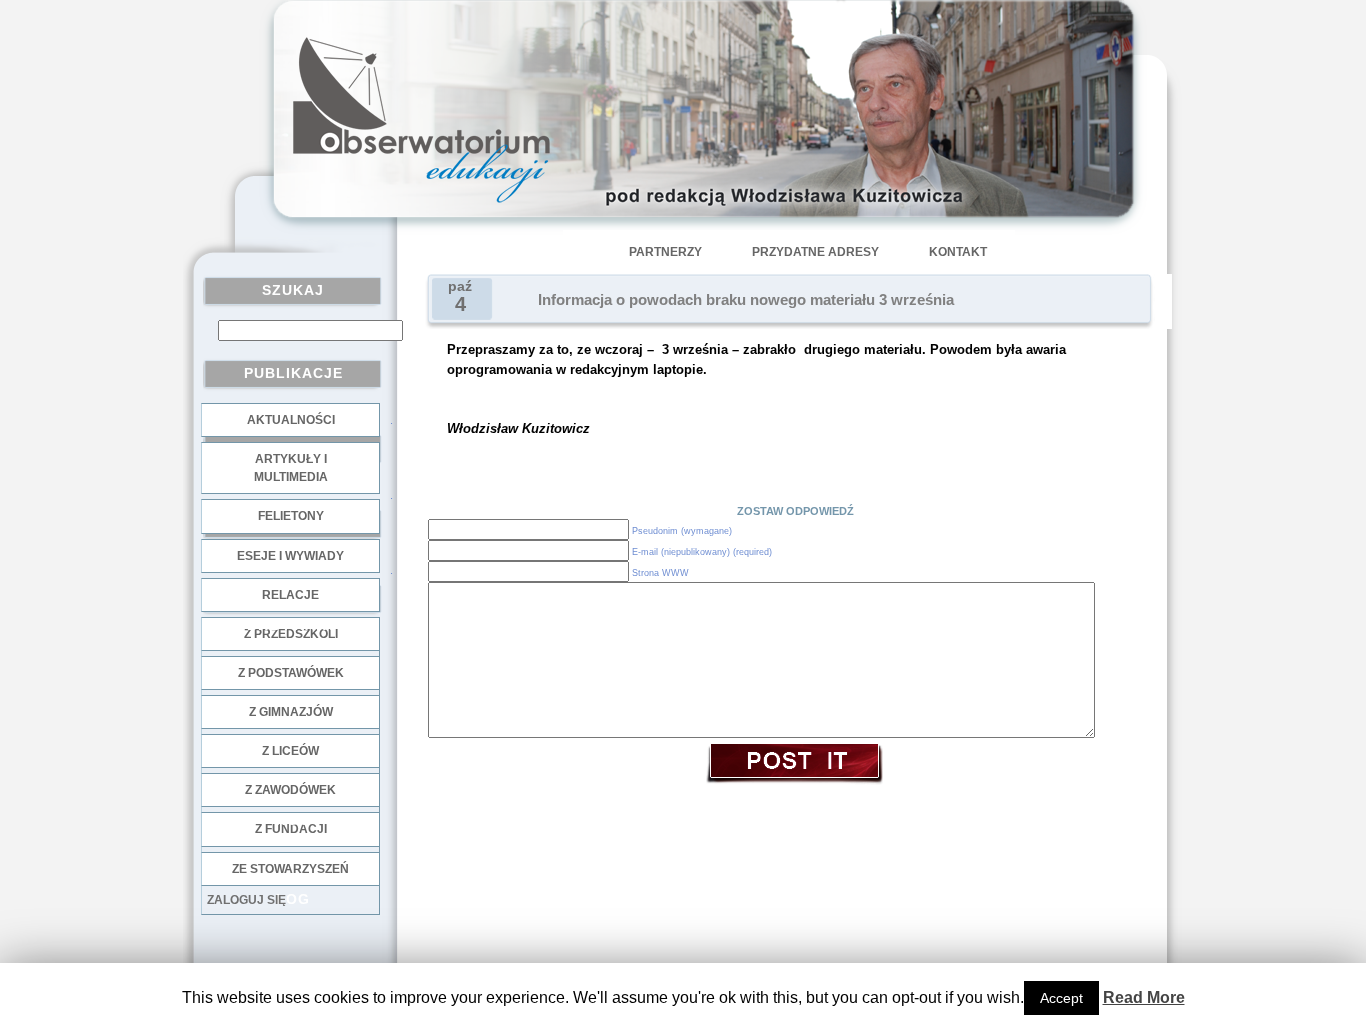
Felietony (291, 516)
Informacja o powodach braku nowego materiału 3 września (746, 300)
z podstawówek (291, 673)
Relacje (290, 595)
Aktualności (291, 420)
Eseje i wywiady (290, 556)
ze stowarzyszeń (290, 869)
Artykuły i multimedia (291, 468)
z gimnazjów (291, 712)
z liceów (290, 751)
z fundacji (291, 829)
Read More (1144, 997)
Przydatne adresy (815, 252)
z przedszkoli (291, 634)
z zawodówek (290, 790)
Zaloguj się (246, 900)
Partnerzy (665, 252)
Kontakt (958, 252)
